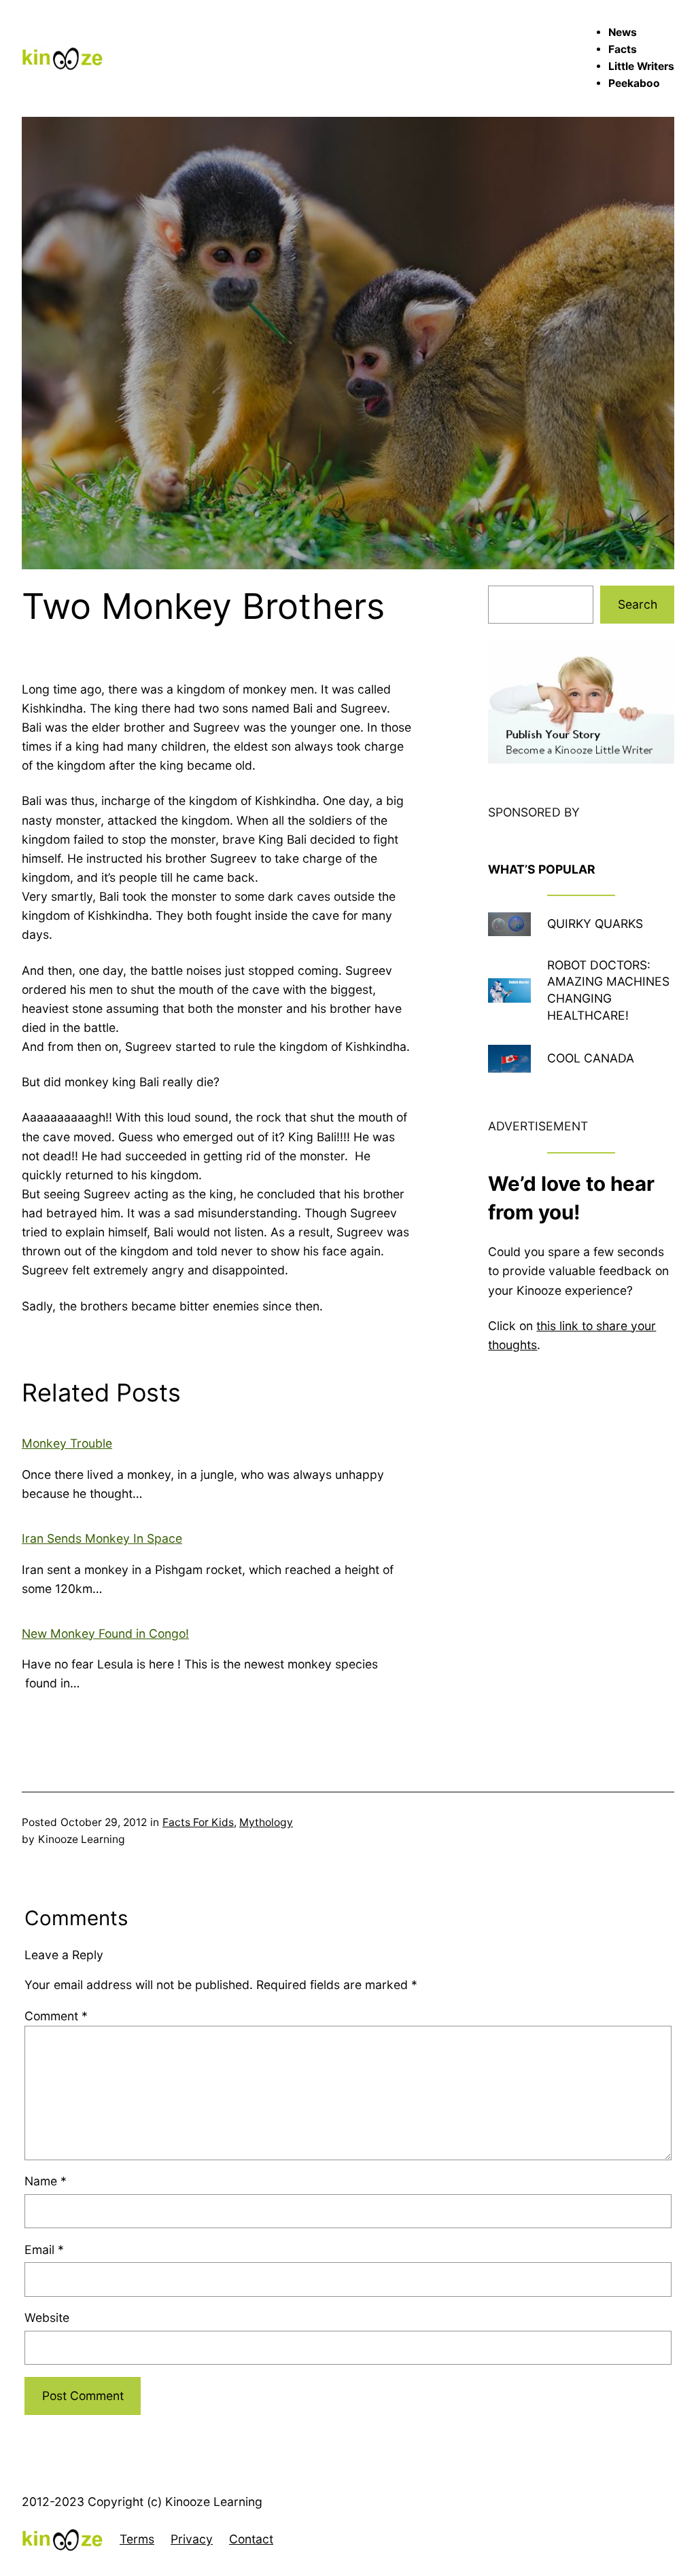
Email (44, 2250)
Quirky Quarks (595, 924)
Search (638, 604)
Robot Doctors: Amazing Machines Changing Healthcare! (608, 990)
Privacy (192, 2539)
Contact (251, 2539)
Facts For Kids (198, 1822)
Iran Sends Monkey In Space (102, 1538)
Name (46, 2181)
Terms (137, 2539)
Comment (56, 2016)
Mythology (266, 1822)
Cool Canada (591, 1058)
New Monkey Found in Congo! (105, 1633)
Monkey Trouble (67, 1443)
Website (47, 2318)
